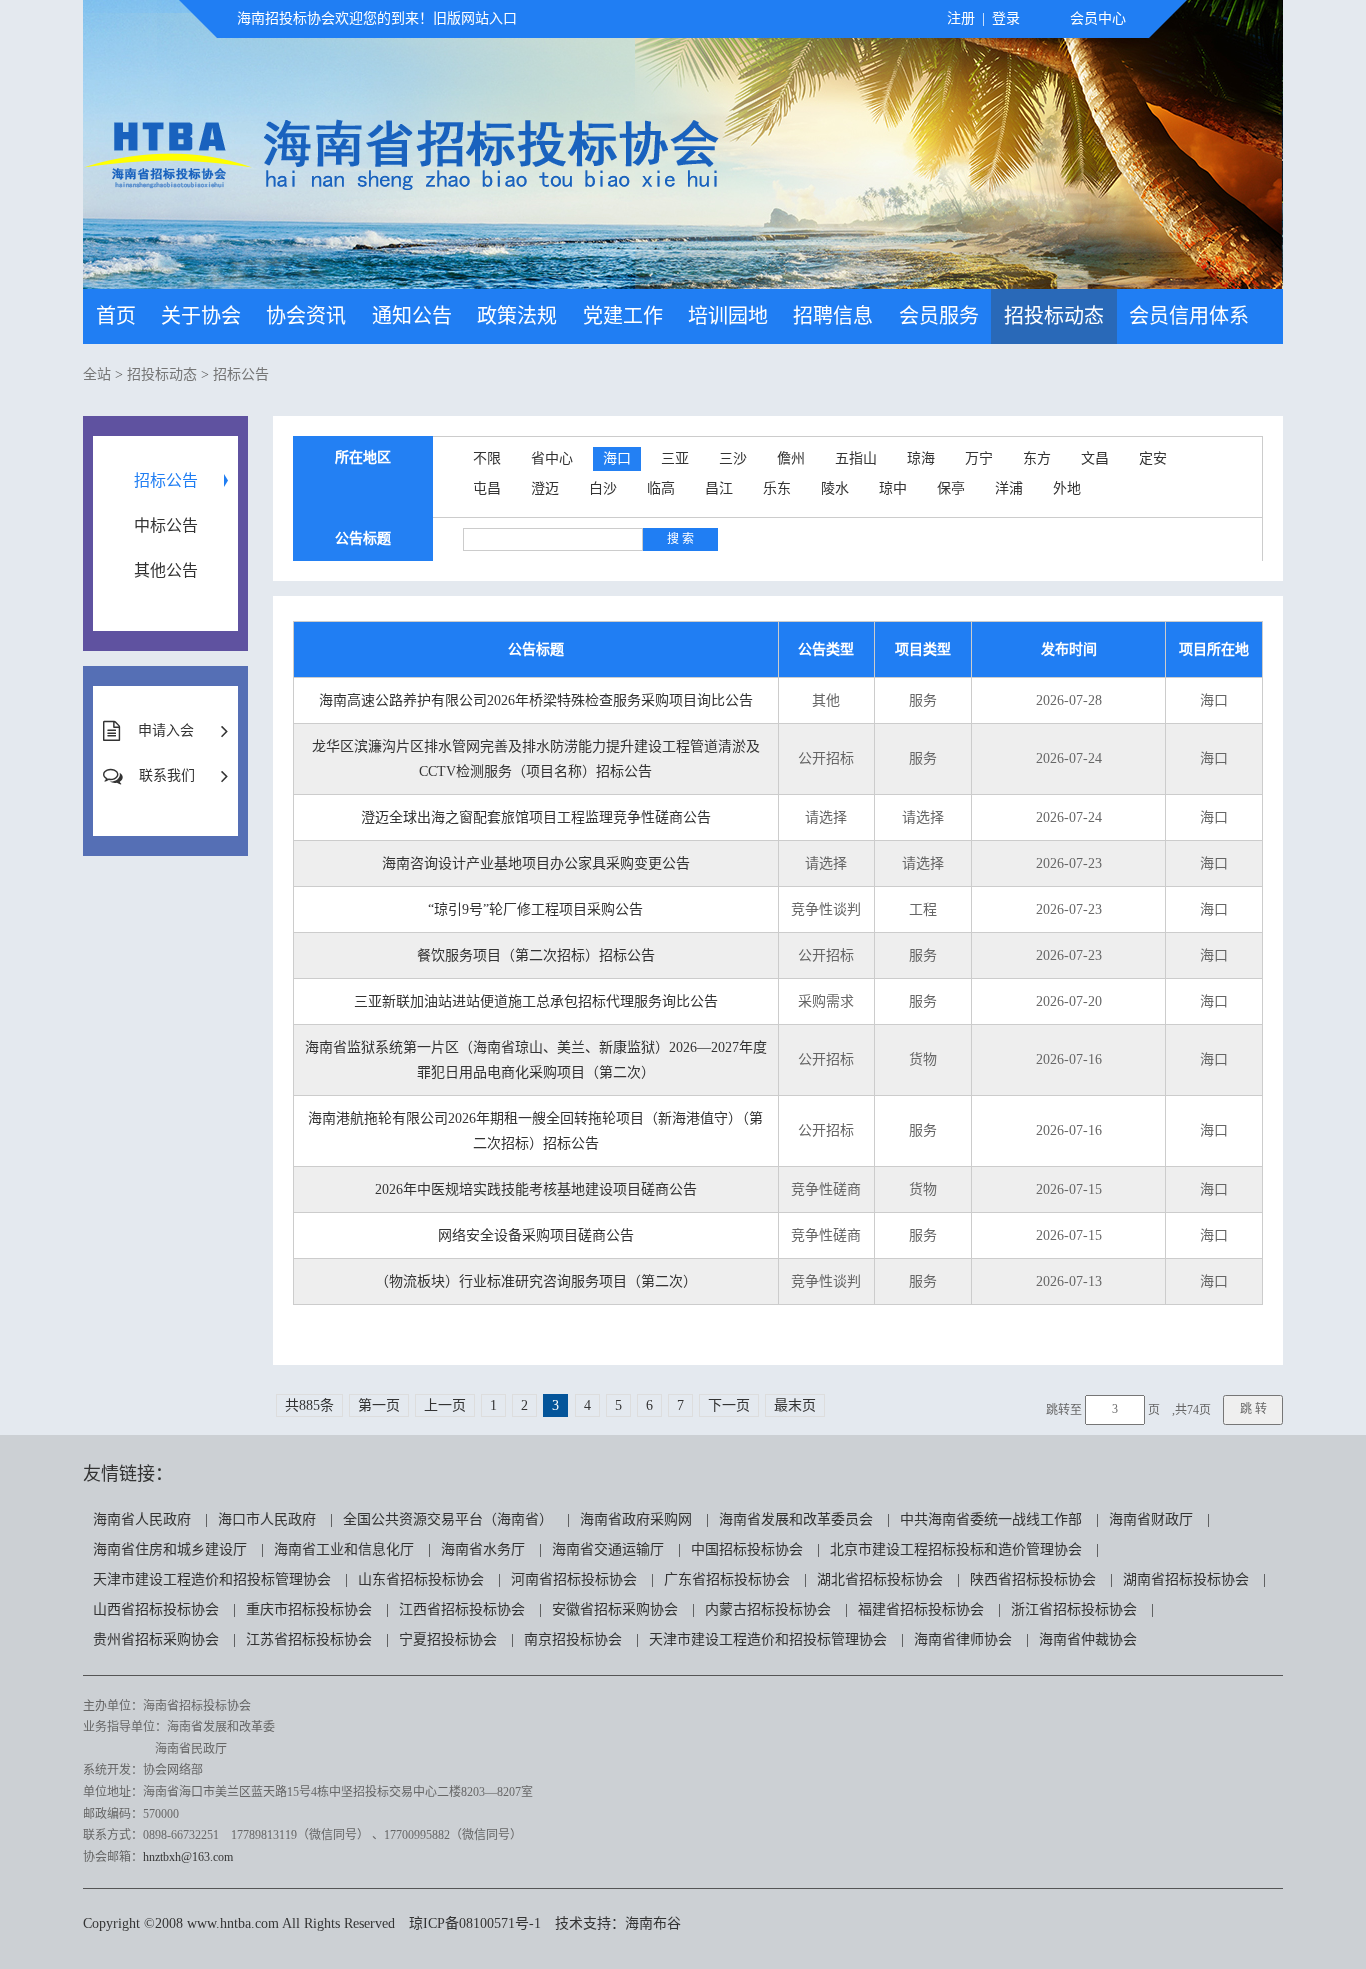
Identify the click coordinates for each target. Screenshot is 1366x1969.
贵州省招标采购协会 (156, 1639)
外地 (1067, 488)
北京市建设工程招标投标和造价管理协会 (956, 1549)
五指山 (856, 458)
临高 (661, 488)
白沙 (603, 488)
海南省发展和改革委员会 (796, 1519)
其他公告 (166, 570)
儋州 (791, 458)
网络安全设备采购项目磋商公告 (536, 1235)
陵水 (835, 488)
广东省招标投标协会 (727, 1579)
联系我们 (167, 775)
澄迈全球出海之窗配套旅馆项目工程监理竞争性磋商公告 (536, 817)
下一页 (729, 1405)
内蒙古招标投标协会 (768, 1609)
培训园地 (728, 316)
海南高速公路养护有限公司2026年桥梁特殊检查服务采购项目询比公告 (536, 700)
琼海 (921, 458)
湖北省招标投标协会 (880, 1579)
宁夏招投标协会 (448, 1639)
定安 (1153, 458)
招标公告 (241, 374)
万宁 (979, 458)
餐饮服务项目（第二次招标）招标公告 (536, 955)
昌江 (719, 488)
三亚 (675, 458)
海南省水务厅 (483, 1549)
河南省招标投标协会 (574, 1579)
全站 (97, 374)
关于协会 (201, 316)
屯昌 (487, 488)
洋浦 (1009, 488)
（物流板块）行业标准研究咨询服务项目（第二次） (536, 1281)
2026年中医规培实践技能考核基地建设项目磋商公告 (536, 1189)
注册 (961, 18)
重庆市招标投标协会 (309, 1609)
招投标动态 (1054, 316)
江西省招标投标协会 (462, 1609)
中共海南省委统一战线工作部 (991, 1519)
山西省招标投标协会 (156, 1609)
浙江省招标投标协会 (1074, 1609)
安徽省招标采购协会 (615, 1609)
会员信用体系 (1189, 316)
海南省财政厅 (1151, 1519)
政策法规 (517, 316)
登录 (1006, 18)
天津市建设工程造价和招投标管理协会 (212, 1579)
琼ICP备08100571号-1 (475, 1923)
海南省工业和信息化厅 (344, 1549)
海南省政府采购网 (636, 1519)
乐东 (777, 488)
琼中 (893, 488)
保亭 (951, 488)
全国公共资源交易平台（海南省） (448, 1519)
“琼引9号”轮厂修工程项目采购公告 (535, 909)
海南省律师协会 (963, 1639)
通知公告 (412, 316)
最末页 (795, 1405)
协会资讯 (306, 316)
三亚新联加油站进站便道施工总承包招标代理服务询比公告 (536, 1001)
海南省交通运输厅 (608, 1549)
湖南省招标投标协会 (1186, 1579)
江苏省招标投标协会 (309, 1639)
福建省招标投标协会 (921, 1609)
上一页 (445, 1405)
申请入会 (166, 730)
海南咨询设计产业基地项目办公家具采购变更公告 (536, 863)
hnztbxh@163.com (188, 1857)
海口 (617, 458)
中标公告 (166, 525)
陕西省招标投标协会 (1033, 1579)
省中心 (552, 458)
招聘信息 (833, 316)
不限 (487, 458)
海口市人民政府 (267, 1519)
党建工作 (623, 316)
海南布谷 (653, 1923)
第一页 (379, 1405)
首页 (116, 316)
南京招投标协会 (573, 1639)
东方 (1037, 458)
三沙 (733, 458)
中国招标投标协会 (747, 1549)
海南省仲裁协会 (1088, 1639)
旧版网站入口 (475, 18)
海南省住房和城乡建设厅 (170, 1549)
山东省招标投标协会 (421, 1579)
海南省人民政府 (142, 1519)
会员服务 (939, 316)
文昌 (1095, 458)
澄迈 (545, 488)
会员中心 (1098, 18)
